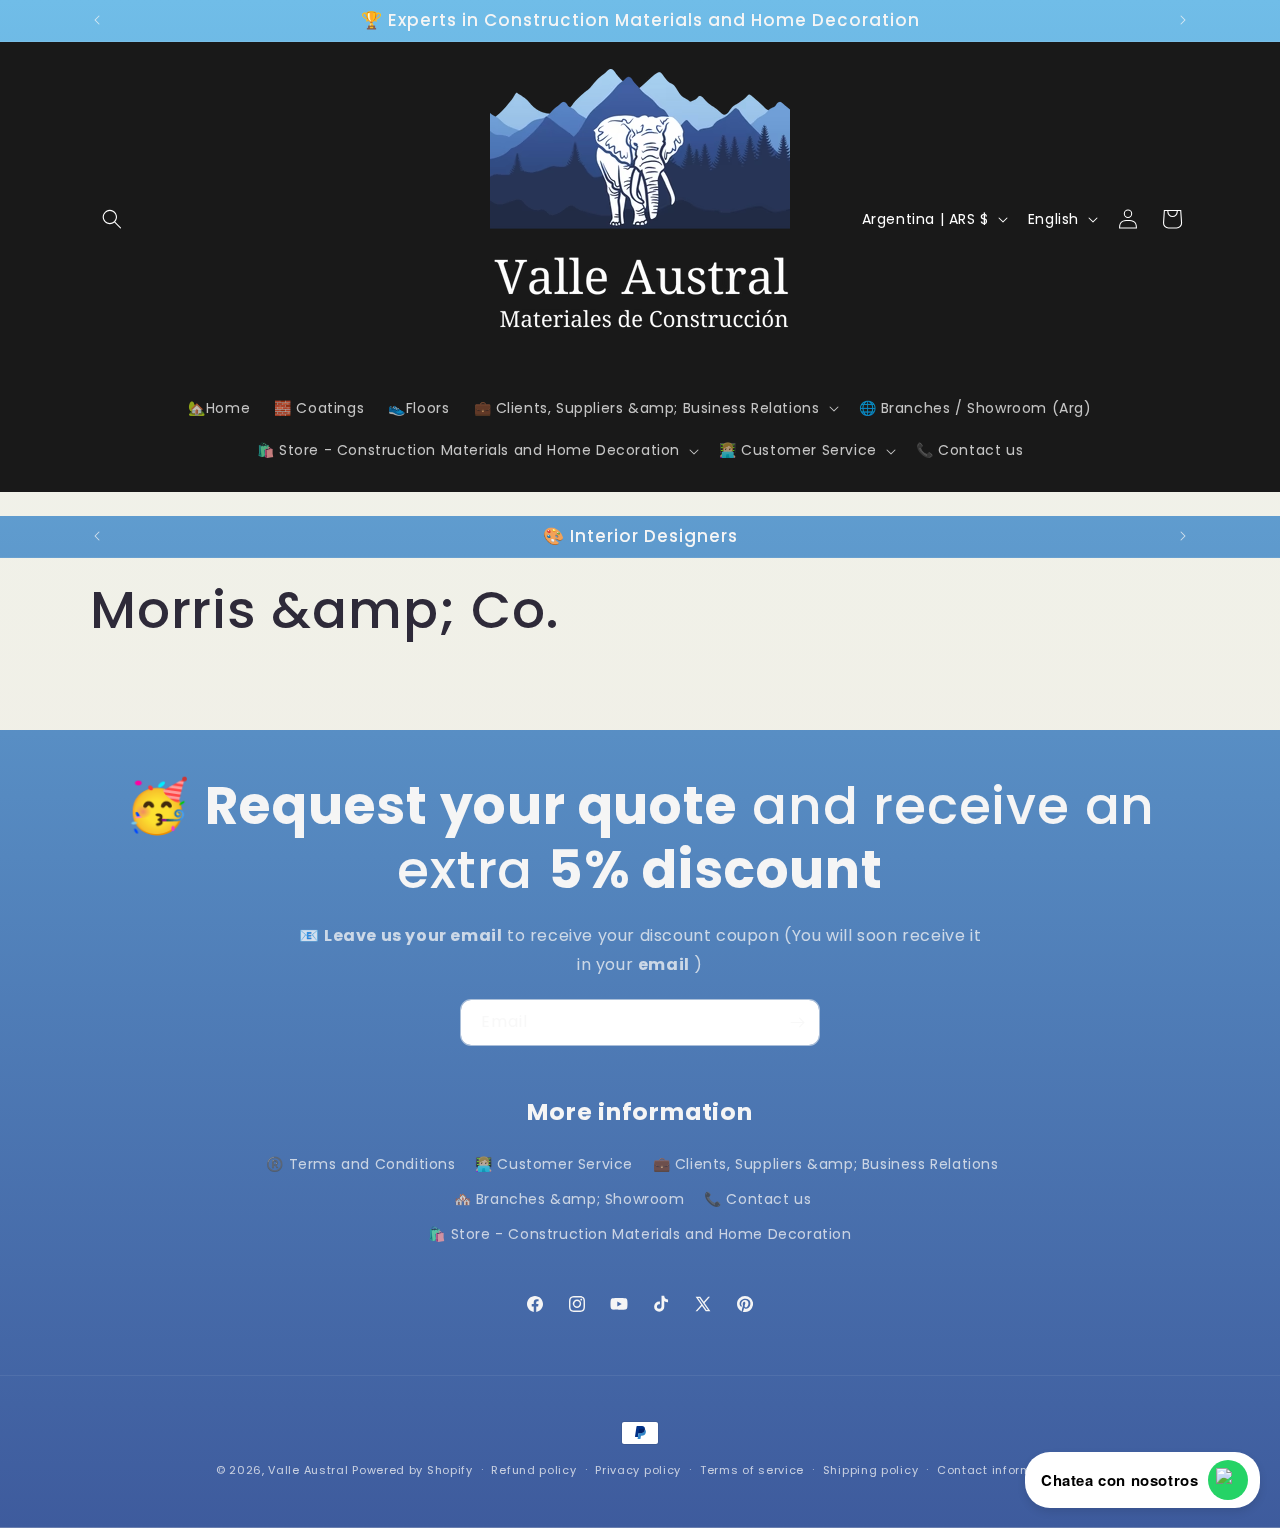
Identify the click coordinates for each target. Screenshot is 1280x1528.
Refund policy (533, 1469)
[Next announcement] (1183, 20)
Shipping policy (871, 1469)
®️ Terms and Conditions (360, 1164)
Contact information (1000, 1469)
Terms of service (752, 1469)
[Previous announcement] (97, 20)
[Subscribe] (797, 1022)
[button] (112, 219)
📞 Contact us (757, 1199)
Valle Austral (308, 1470)
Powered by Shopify (412, 1470)
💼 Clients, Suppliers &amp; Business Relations (826, 1164)
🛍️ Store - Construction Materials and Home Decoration (639, 1234)
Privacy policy (638, 1469)
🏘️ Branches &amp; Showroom (569, 1199)
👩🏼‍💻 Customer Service (554, 1164)
